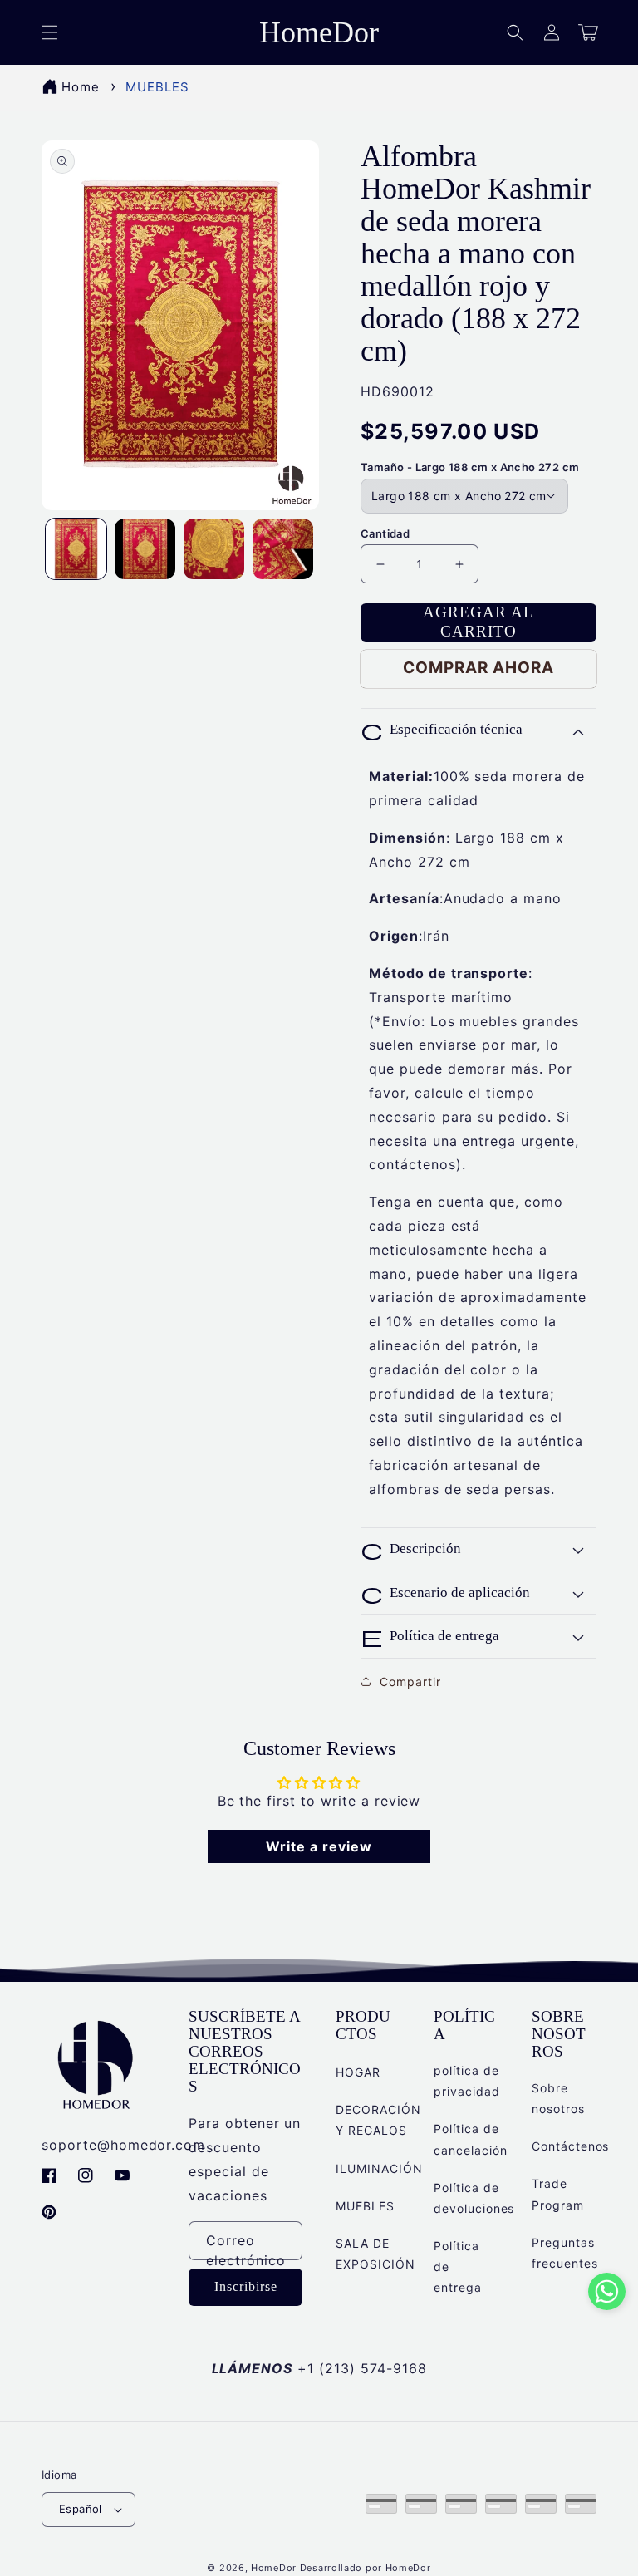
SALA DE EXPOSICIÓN (375, 2254)
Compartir (410, 1681)
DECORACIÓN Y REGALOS (378, 2120)
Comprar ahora (478, 668)
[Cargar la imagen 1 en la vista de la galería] (76, 549)
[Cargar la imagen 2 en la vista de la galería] (145, 549)
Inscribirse (246, 2286)
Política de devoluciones (474, 2198)
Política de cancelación (471, 2139)
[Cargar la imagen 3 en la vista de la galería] (214, 549)
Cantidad (385, 533)
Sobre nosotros (558, 2098)
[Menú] (50, 32)
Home (81, 87)
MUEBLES (157, 87)
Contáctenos (571, 2146)
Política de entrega (458, 2266)
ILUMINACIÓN (379, 2168)
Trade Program (558, 2194)
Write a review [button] (319, 1846)
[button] (515, 32)
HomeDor (274, 2568)
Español (81, 2509)
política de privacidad (467, 2081)
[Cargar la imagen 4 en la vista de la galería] (283, 549)
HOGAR (358, 2072)
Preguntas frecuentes (565, 2253)
